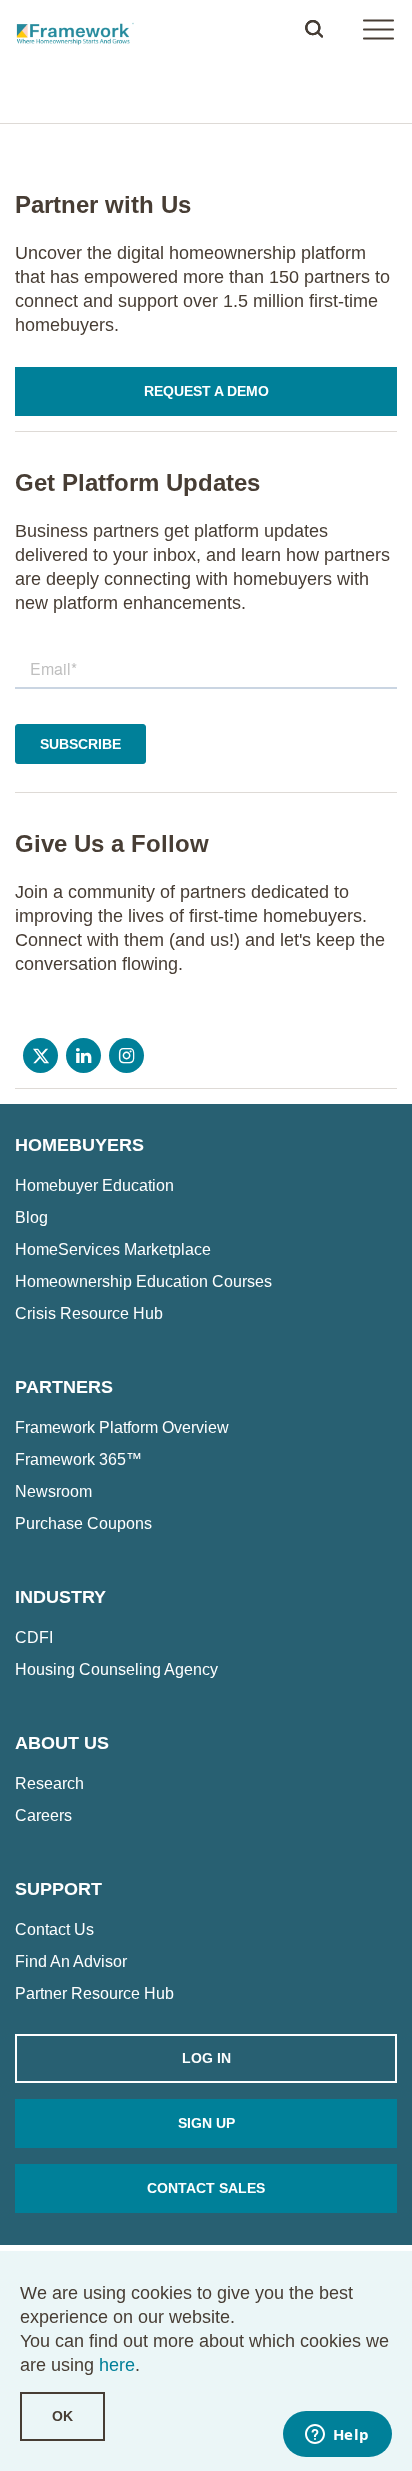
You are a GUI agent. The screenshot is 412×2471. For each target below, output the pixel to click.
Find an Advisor (71, 1962)
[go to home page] (75, 29)
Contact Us (54, 1930)
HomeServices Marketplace (113, 1250)
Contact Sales (206, 2188)
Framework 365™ (78, 1460)
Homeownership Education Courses (143, 1282)
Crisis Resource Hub (89, 1314)
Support (58, 1889)
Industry (60, 1597)
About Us (62, 1743)
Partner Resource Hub (94, 1994)
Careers (43, 1816)
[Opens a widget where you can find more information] (337, 2436)
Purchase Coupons (83, 1524)
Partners (64, 1387)
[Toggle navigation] (378, 29)
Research (49, 1784)
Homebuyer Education (94, 1186)
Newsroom (53, 1492)
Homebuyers (79, 1145)
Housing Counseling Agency (116, 1670)
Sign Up (206, 2123)
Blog (31, 1218)
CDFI (34, 1638)
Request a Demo (206, 391)
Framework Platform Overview (122, 1428)
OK (62, 2416)
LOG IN (206, 2058)
